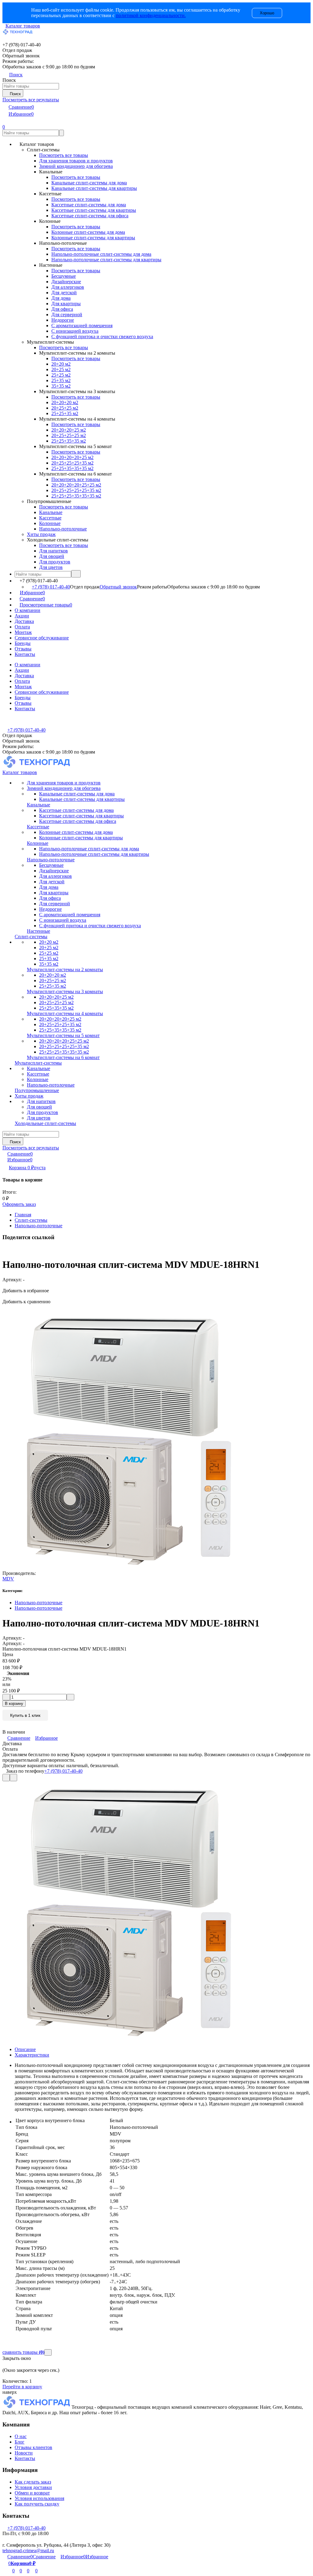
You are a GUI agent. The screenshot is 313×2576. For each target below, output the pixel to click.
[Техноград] (37, 2407)
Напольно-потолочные (39, 1226)
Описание (25, 2049)
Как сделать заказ (33, 2482)
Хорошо (267, 13)
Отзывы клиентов (33, 2447)
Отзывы (23, 649)
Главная (23, 1215)
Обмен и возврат (32, 2493)
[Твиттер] (7, 1250)
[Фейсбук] (4, 1250)
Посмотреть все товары (64, 155)
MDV (8, 1579)
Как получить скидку (37, 2504)
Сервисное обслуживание (42, 638)
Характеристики (32, 2055)
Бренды (23, 643)
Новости (24, 2453)
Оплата (22, 627)
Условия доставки (33, 2487)
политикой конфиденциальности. (151, 15)
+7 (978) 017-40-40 (51, 587)
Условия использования (39, 2498)
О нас (21, 2436)
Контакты (25, 654)
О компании (28, 610)
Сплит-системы (31, 1220)
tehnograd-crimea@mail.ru (28, 2551)
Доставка (24, 621)
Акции (22, 616)
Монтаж (23, 632)
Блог (20, 2442)
